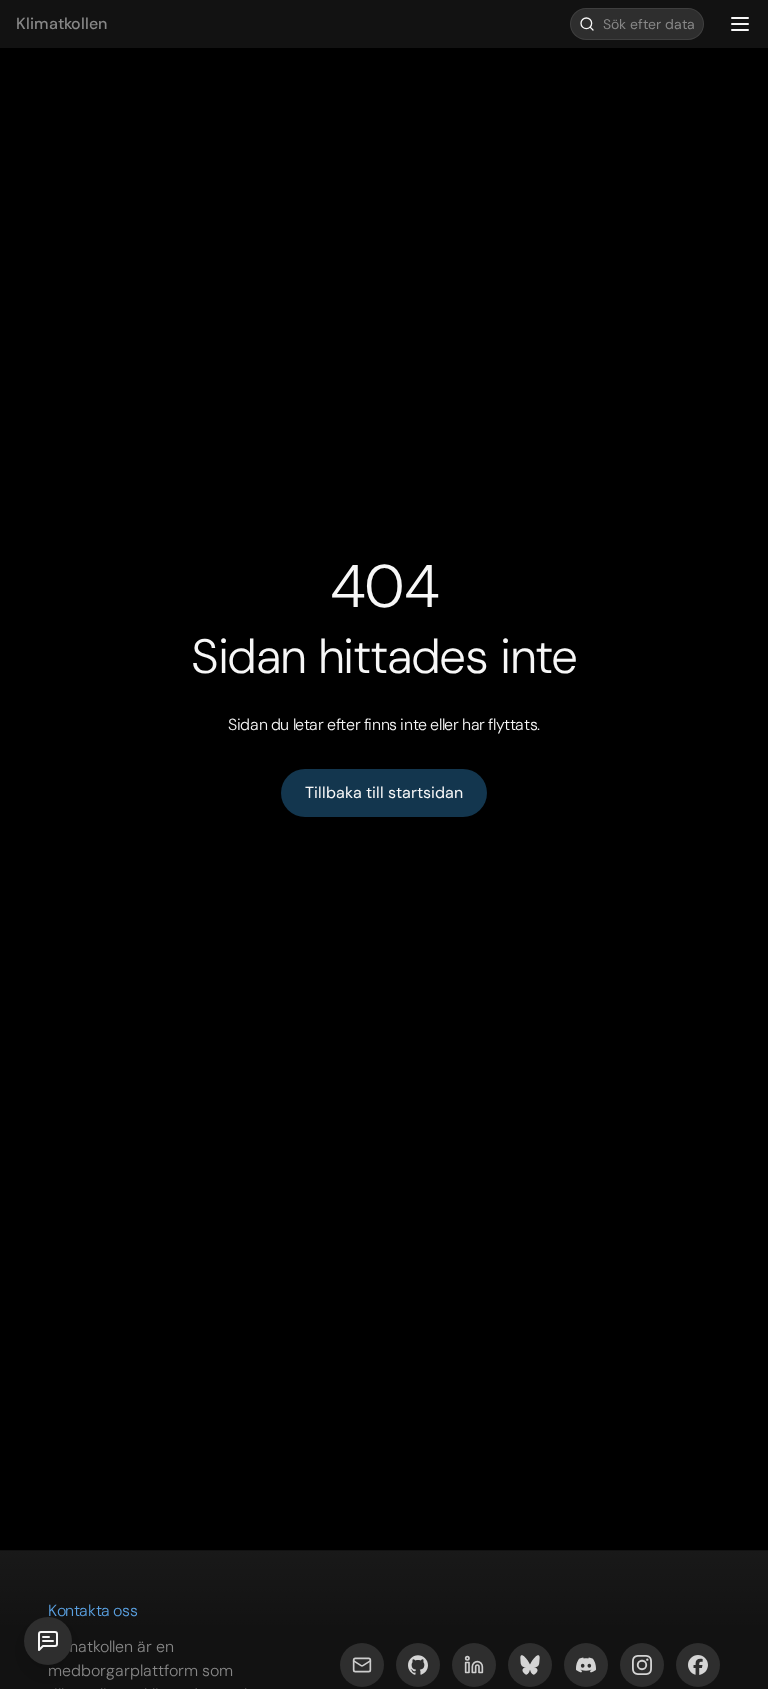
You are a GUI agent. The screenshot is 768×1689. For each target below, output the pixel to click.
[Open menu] (740, 24)
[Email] (362, 1665)
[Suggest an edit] (48, 1641)
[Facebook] (698, 1665)
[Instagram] (642, 1665)
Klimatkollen (61, 23)
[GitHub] (418, 1665)
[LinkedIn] (474, 1665)
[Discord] (586, 1665)
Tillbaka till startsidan (384, 792)
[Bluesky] (530, 1665)
